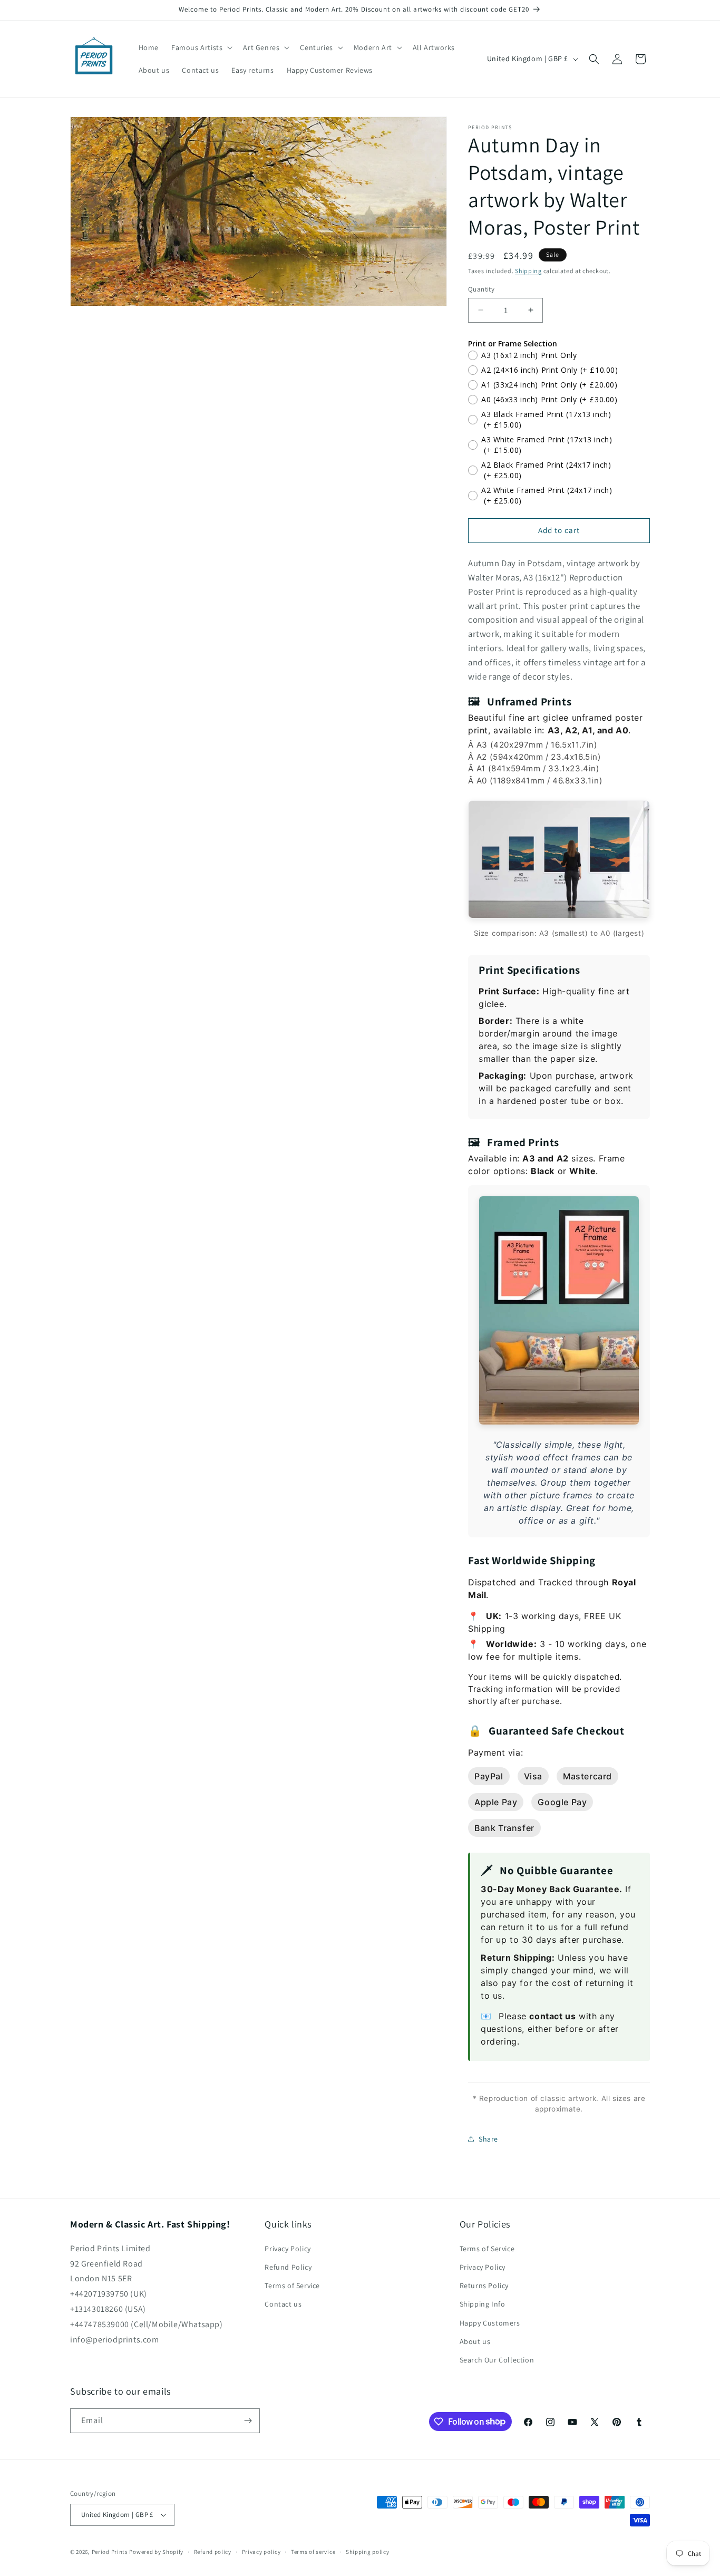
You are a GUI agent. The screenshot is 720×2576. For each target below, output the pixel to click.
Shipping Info (483, 2304)
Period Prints (110, 2552)
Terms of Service (292, 2286)
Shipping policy (368, 2552)
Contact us (283, 2304)
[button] (201, 47)
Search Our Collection (497, 2360)
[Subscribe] (248, 2421)
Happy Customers (490, 2323)
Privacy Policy (288, 2249)
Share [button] (488, 2139)
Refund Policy (288, 2267)
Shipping (528, 271)
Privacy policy (261, 2552)
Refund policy (213, 2552)
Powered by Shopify (156, 2552)
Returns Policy (484, 2286)
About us (475, 2341)
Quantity (481, 289)
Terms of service (313, 2552)
